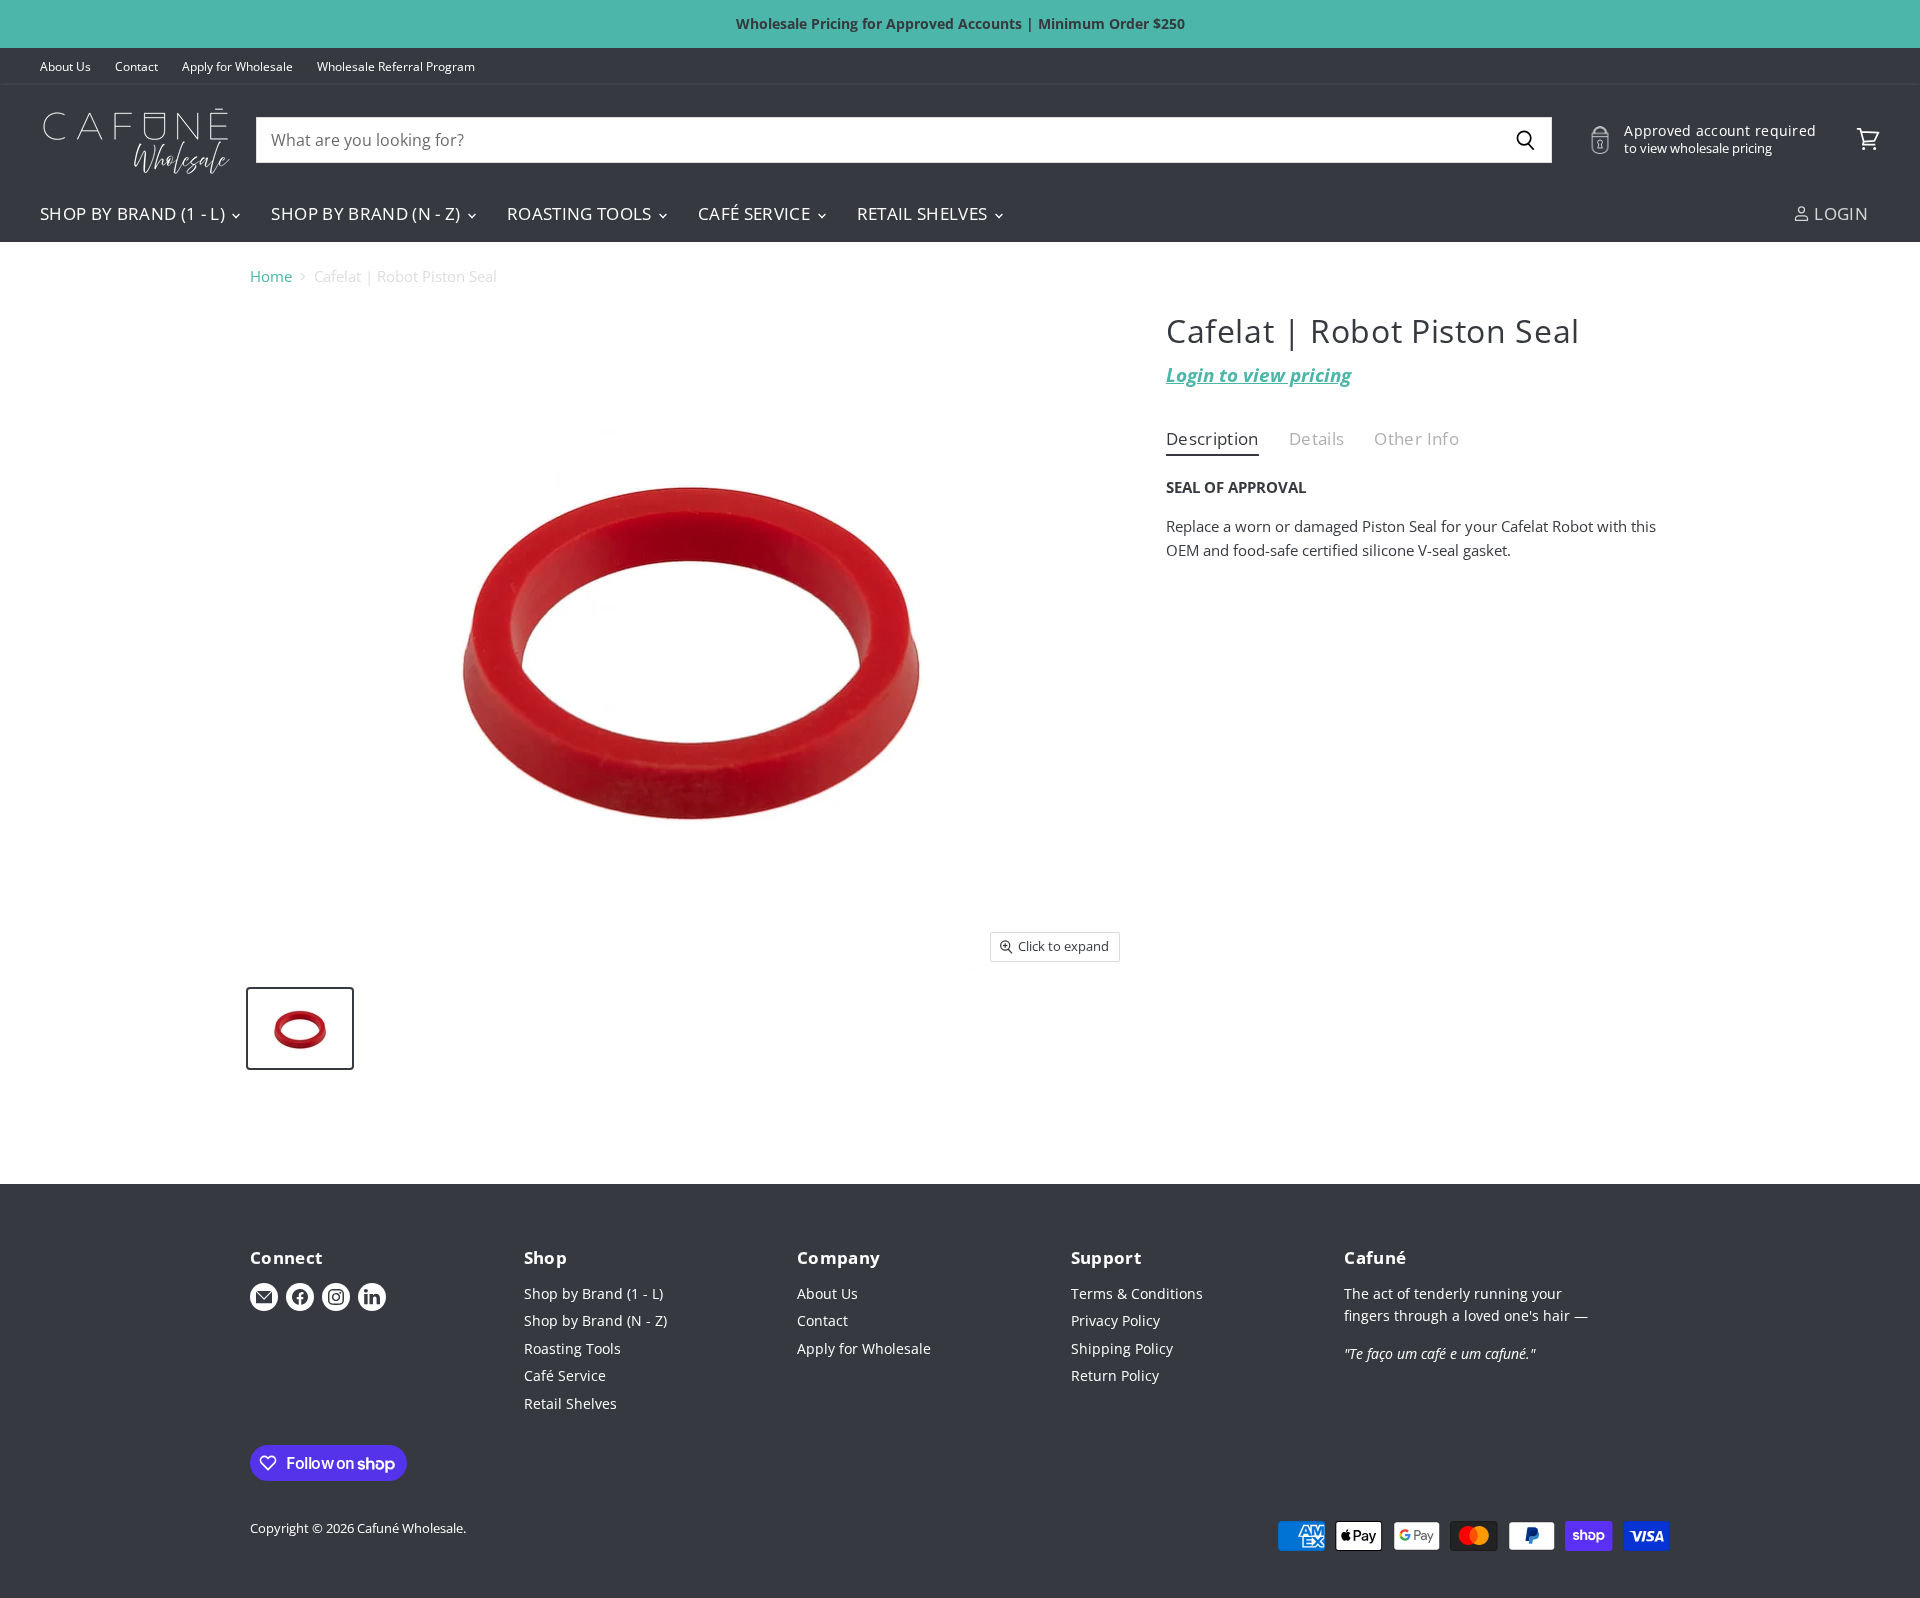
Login (1839, 213)
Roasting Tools (581, 213)
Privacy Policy (1115, 1320)
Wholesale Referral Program (396, 67)
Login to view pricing (1258, 374)
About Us (65, 67)
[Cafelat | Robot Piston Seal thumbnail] (300, 1028)
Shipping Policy (1122, 1348)
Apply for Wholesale (237, 67)
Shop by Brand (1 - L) (134, 213)
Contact (136, 67)
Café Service (756, 213)
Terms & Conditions (1137, 1293)
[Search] (1525, 140)
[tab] (1212, 443)
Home (271, 276)
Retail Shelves (924, 213)
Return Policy (1115, 1375)
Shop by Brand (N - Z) (367, 213)
